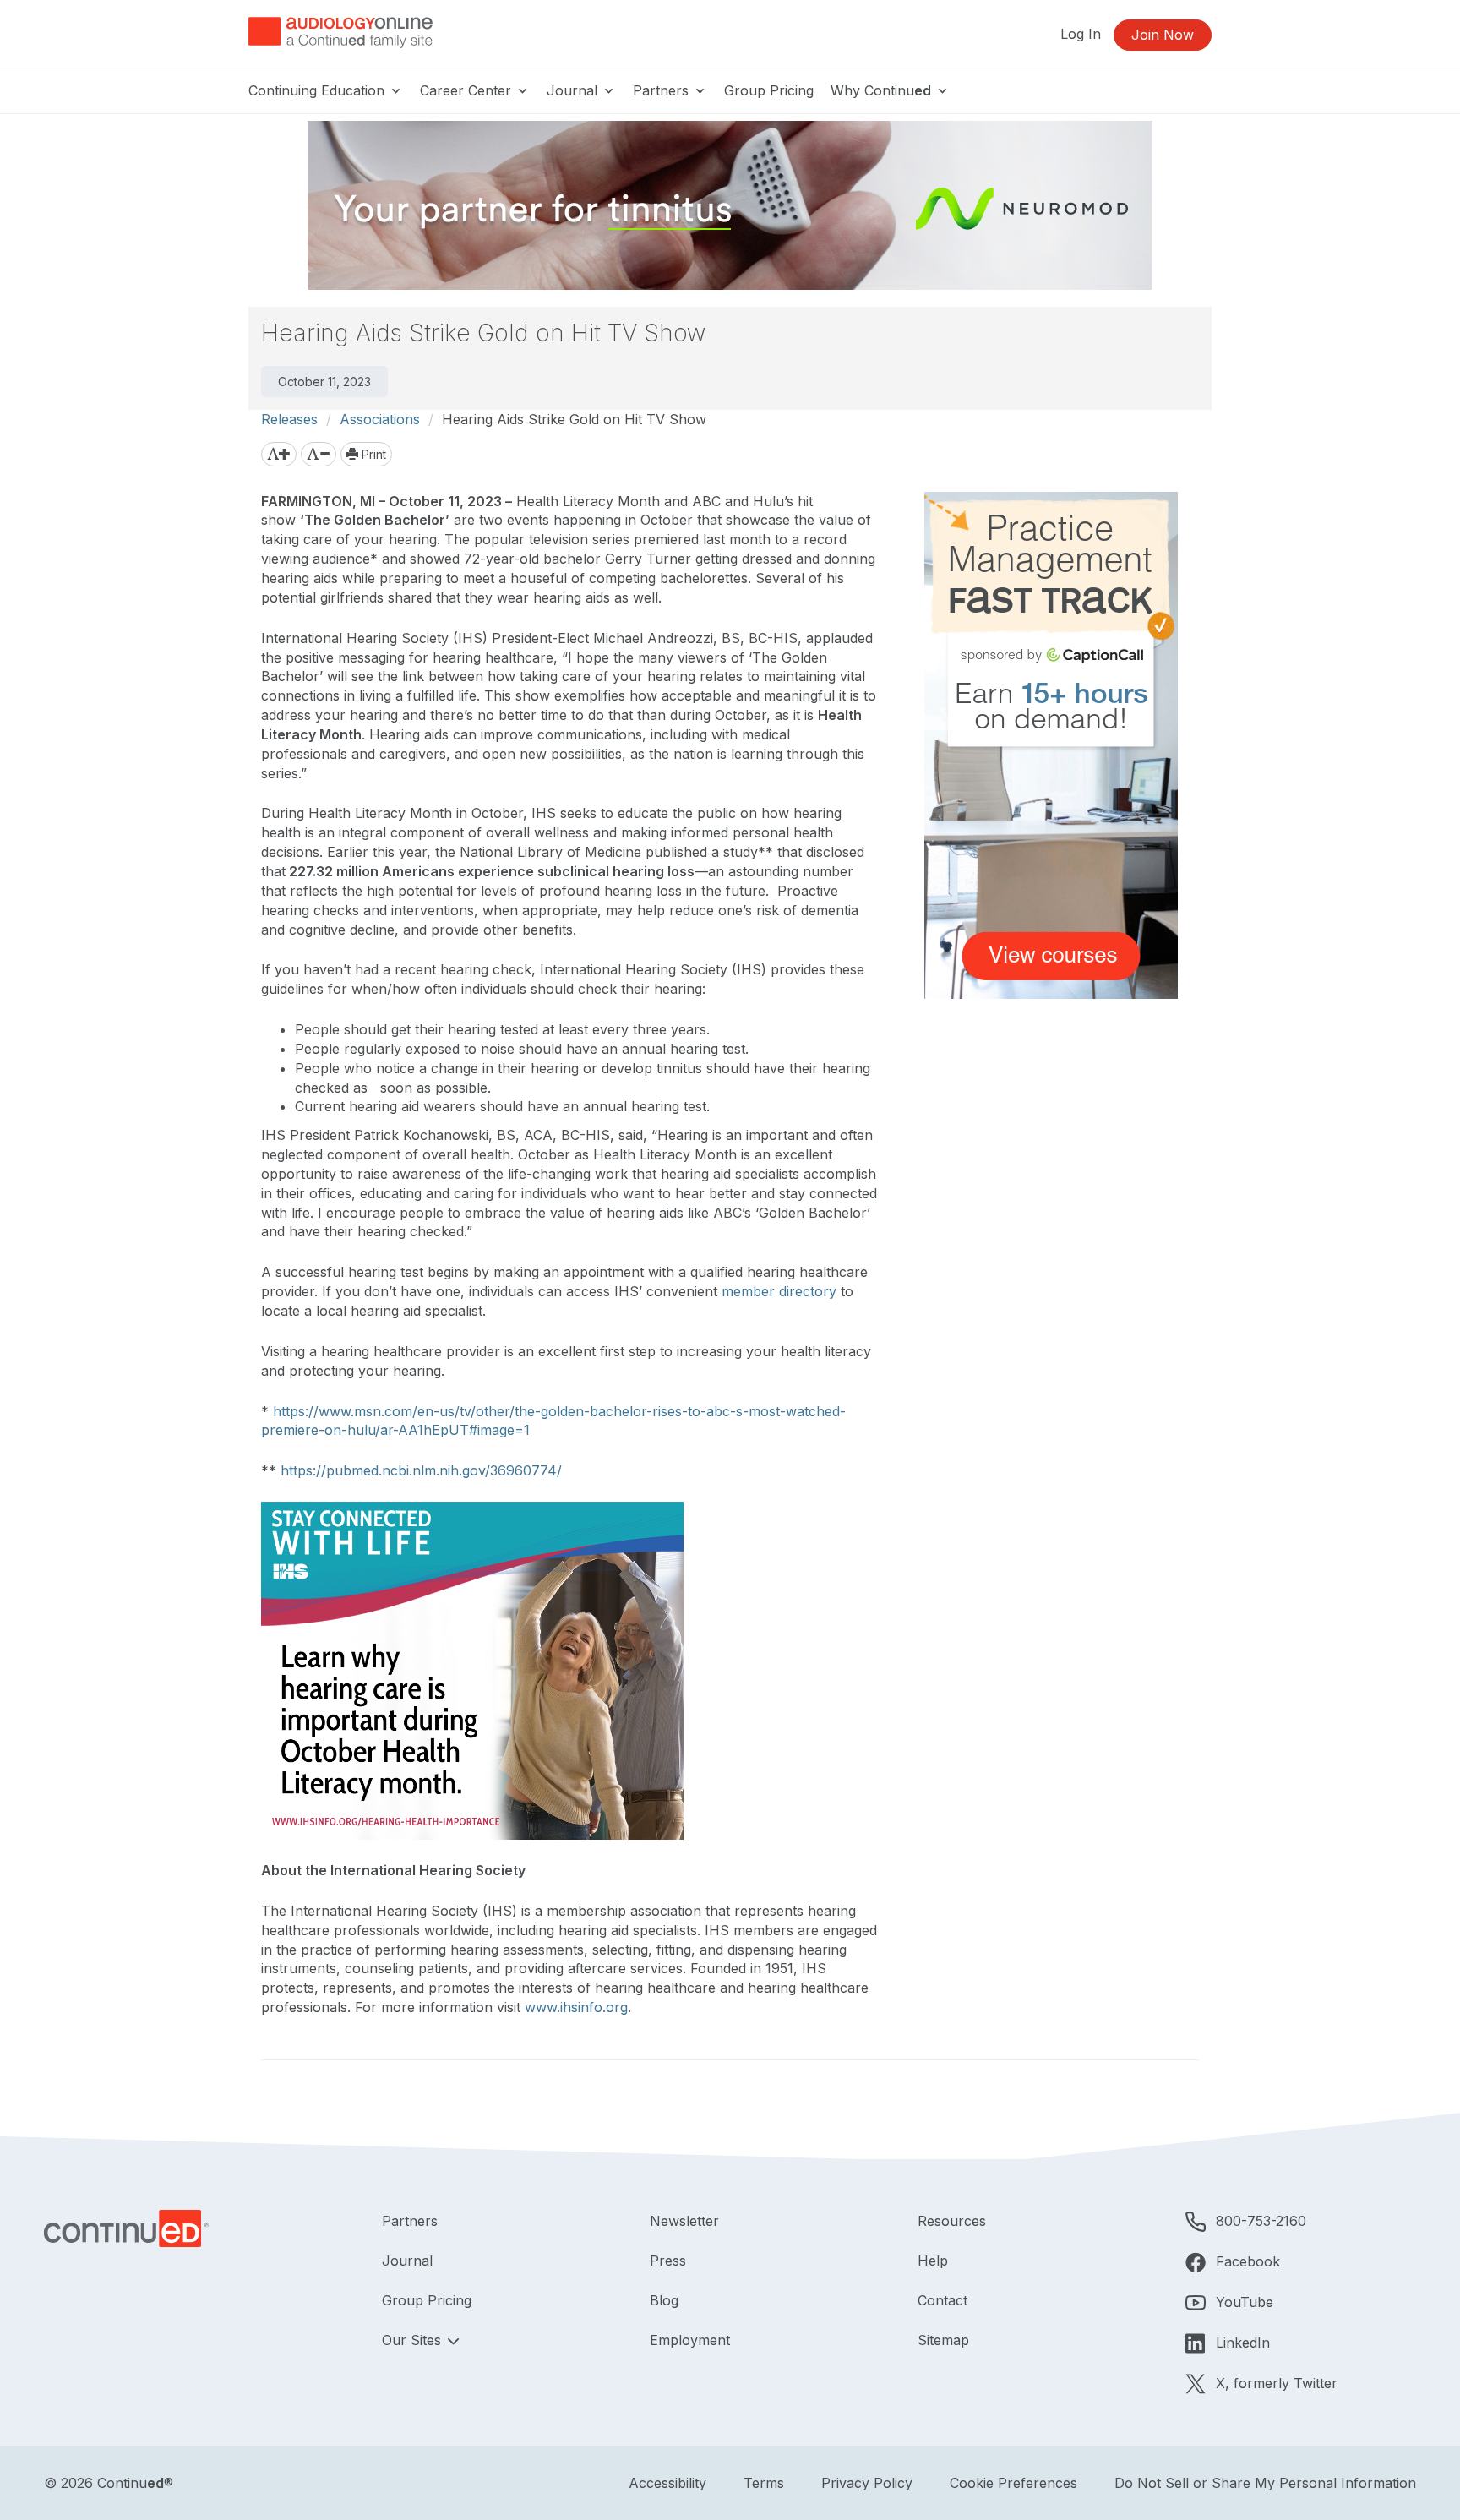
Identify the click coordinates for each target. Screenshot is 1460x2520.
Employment (690, 2340)
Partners (663, 90)
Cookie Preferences (1013, 2483)
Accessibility (667, 2483)
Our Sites (414, 2340)
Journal (574, 90)
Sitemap (943, 2340)
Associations (380, 419)
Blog (664, 2300)
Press (668, 2261)
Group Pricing (769, 90)
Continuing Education (319, 90)
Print (372, 454)
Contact (942, 2300)
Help (933, 2261)
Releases (289, 419)
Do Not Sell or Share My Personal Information (1265, 2483)
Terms (764, 2483)
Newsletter (684, 2221)
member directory (779, 1291)
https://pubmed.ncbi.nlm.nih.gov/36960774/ (421, 1470)
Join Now (1163, 35)
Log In (1081, 34)
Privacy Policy (867, 2483)
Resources (952, 2221)
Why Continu (881, 90)
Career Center (468, 90)
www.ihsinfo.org (576, 2007)
